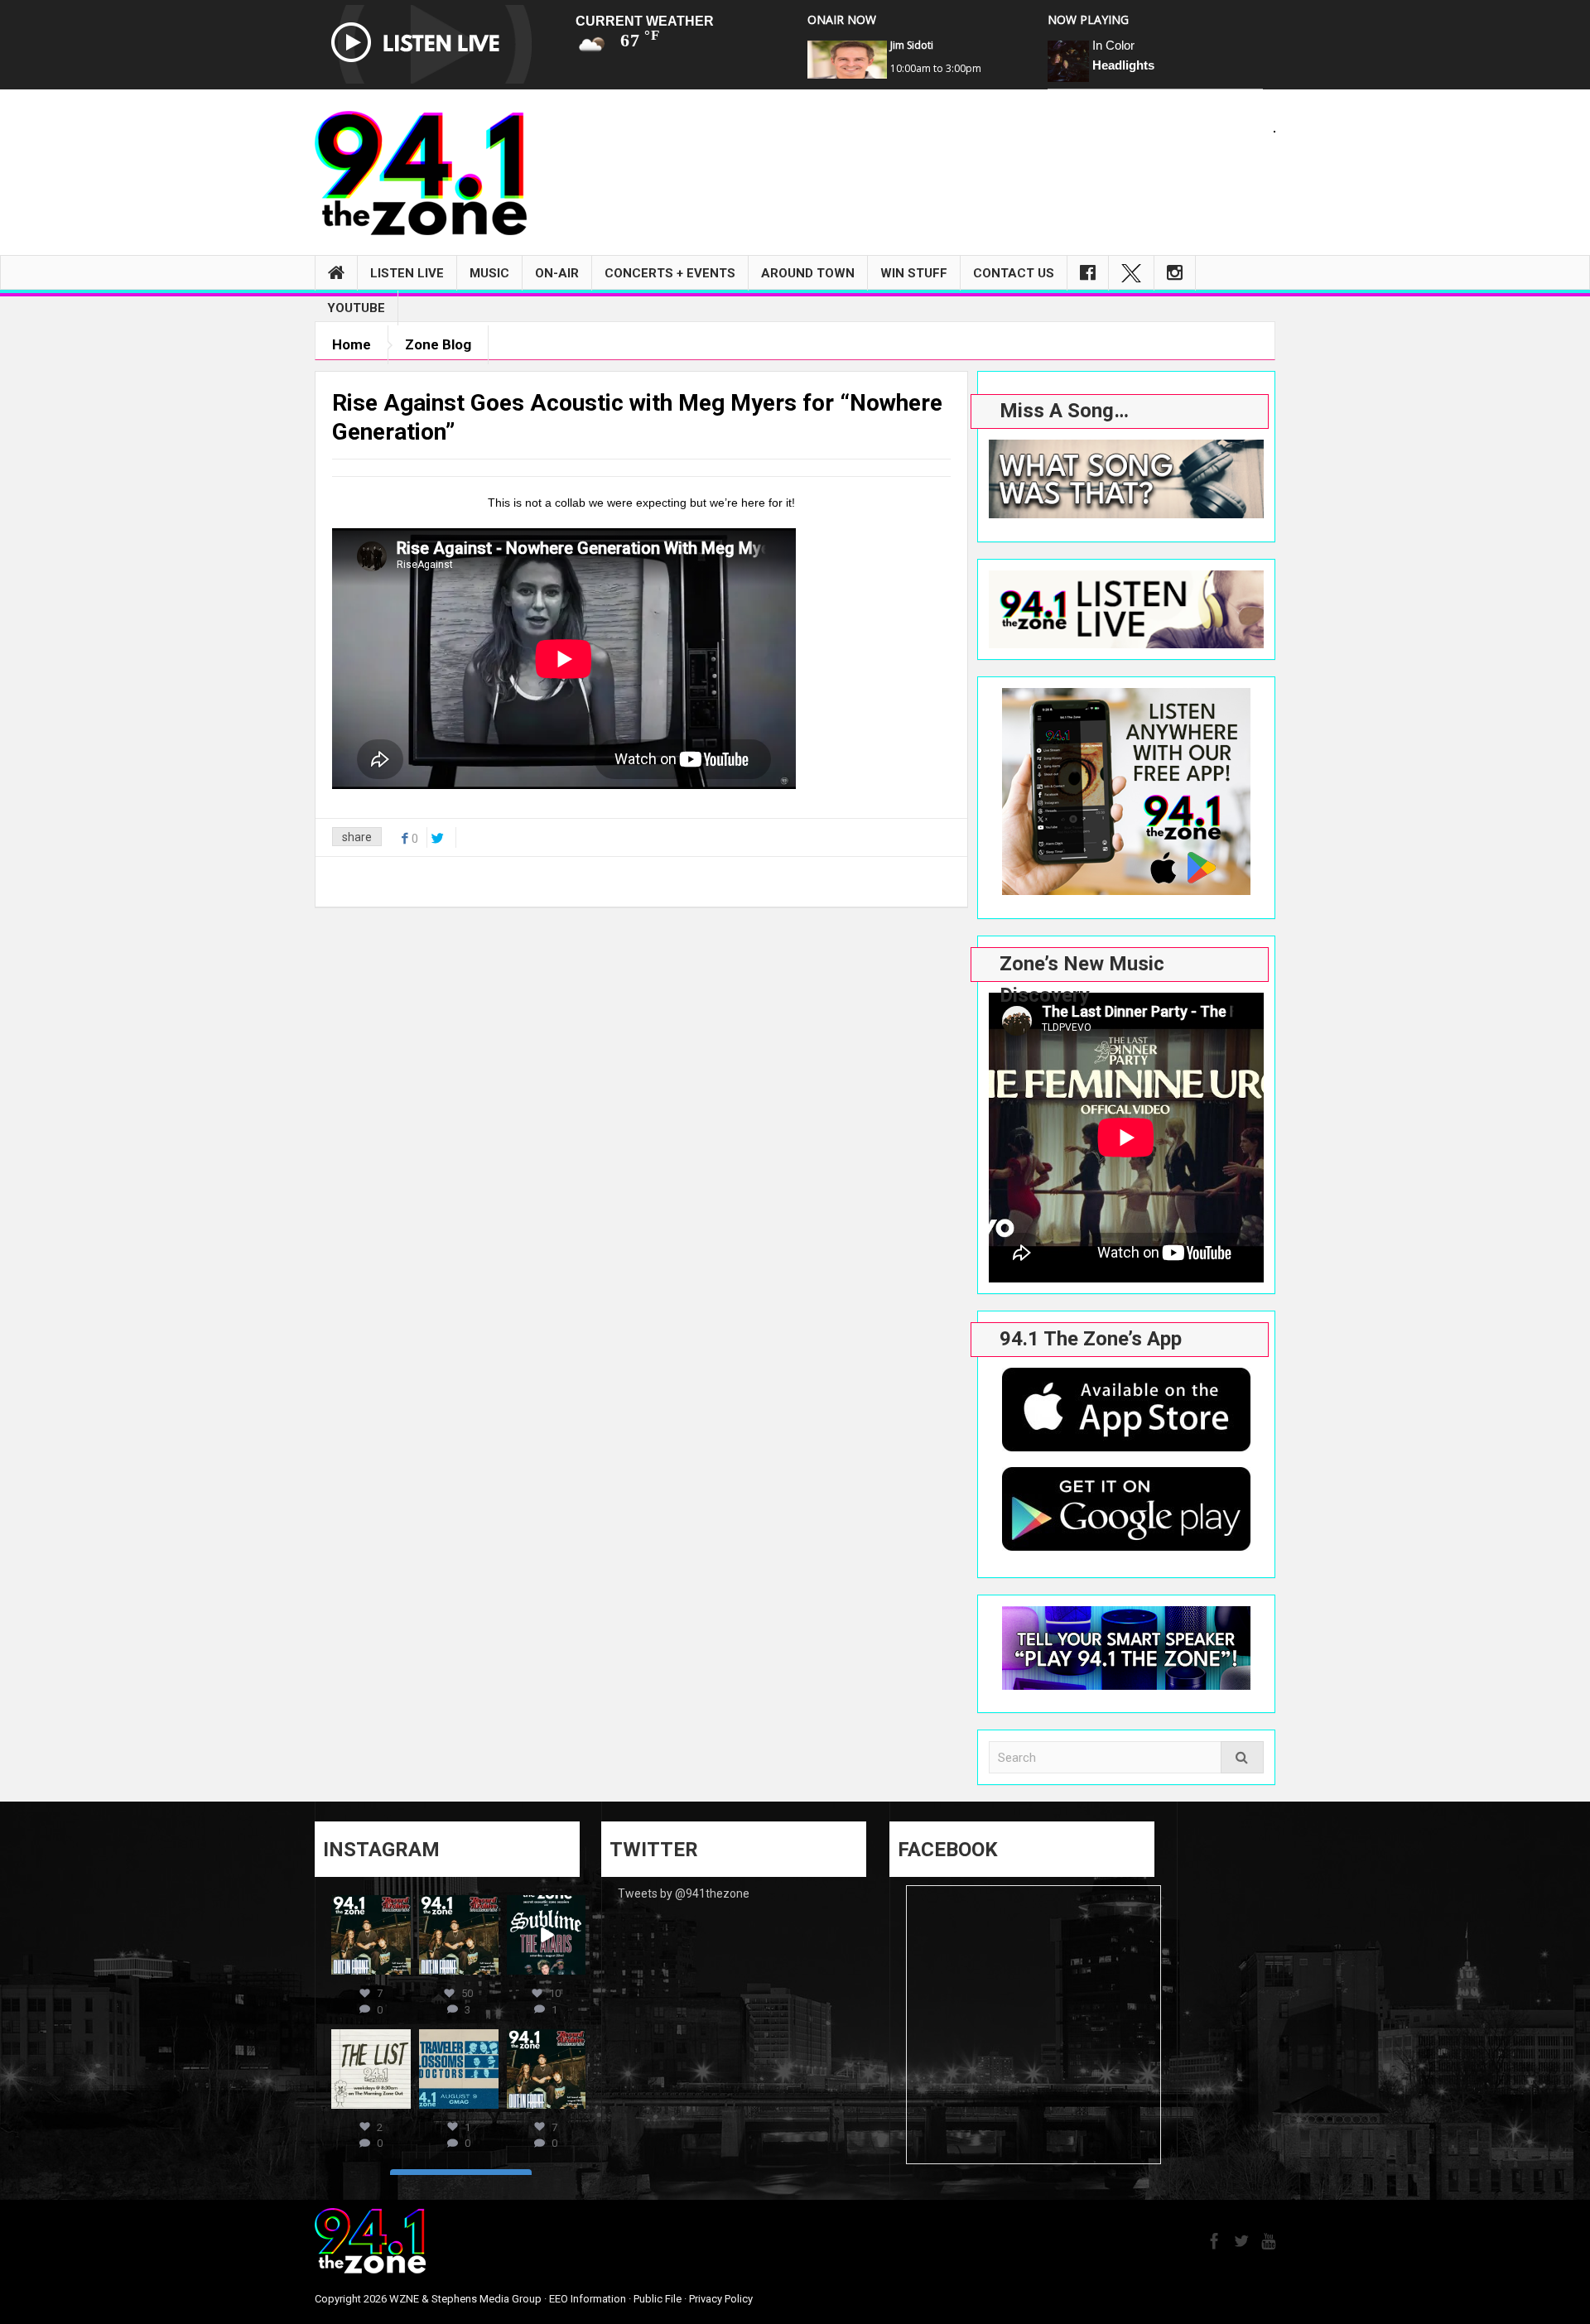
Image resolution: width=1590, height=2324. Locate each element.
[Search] (1242, 1757)
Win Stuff (914, 273)
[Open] (371, 1935)
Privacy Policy (721, 2299)
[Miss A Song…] (1126, 479)
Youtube (356, 308)
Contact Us (1014, 273)
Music (489, 273)
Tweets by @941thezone (684, 1893)
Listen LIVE (407, 273)
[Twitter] (1131, 273)
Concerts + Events (670, 273)
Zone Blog (438, 344)
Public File (658, 2299)
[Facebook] (1088, 273)
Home (352, 344)
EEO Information (588, 2299)
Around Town (808, 273)
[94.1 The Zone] (421, 172)
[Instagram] (1175, 273)
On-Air (557, 273)
